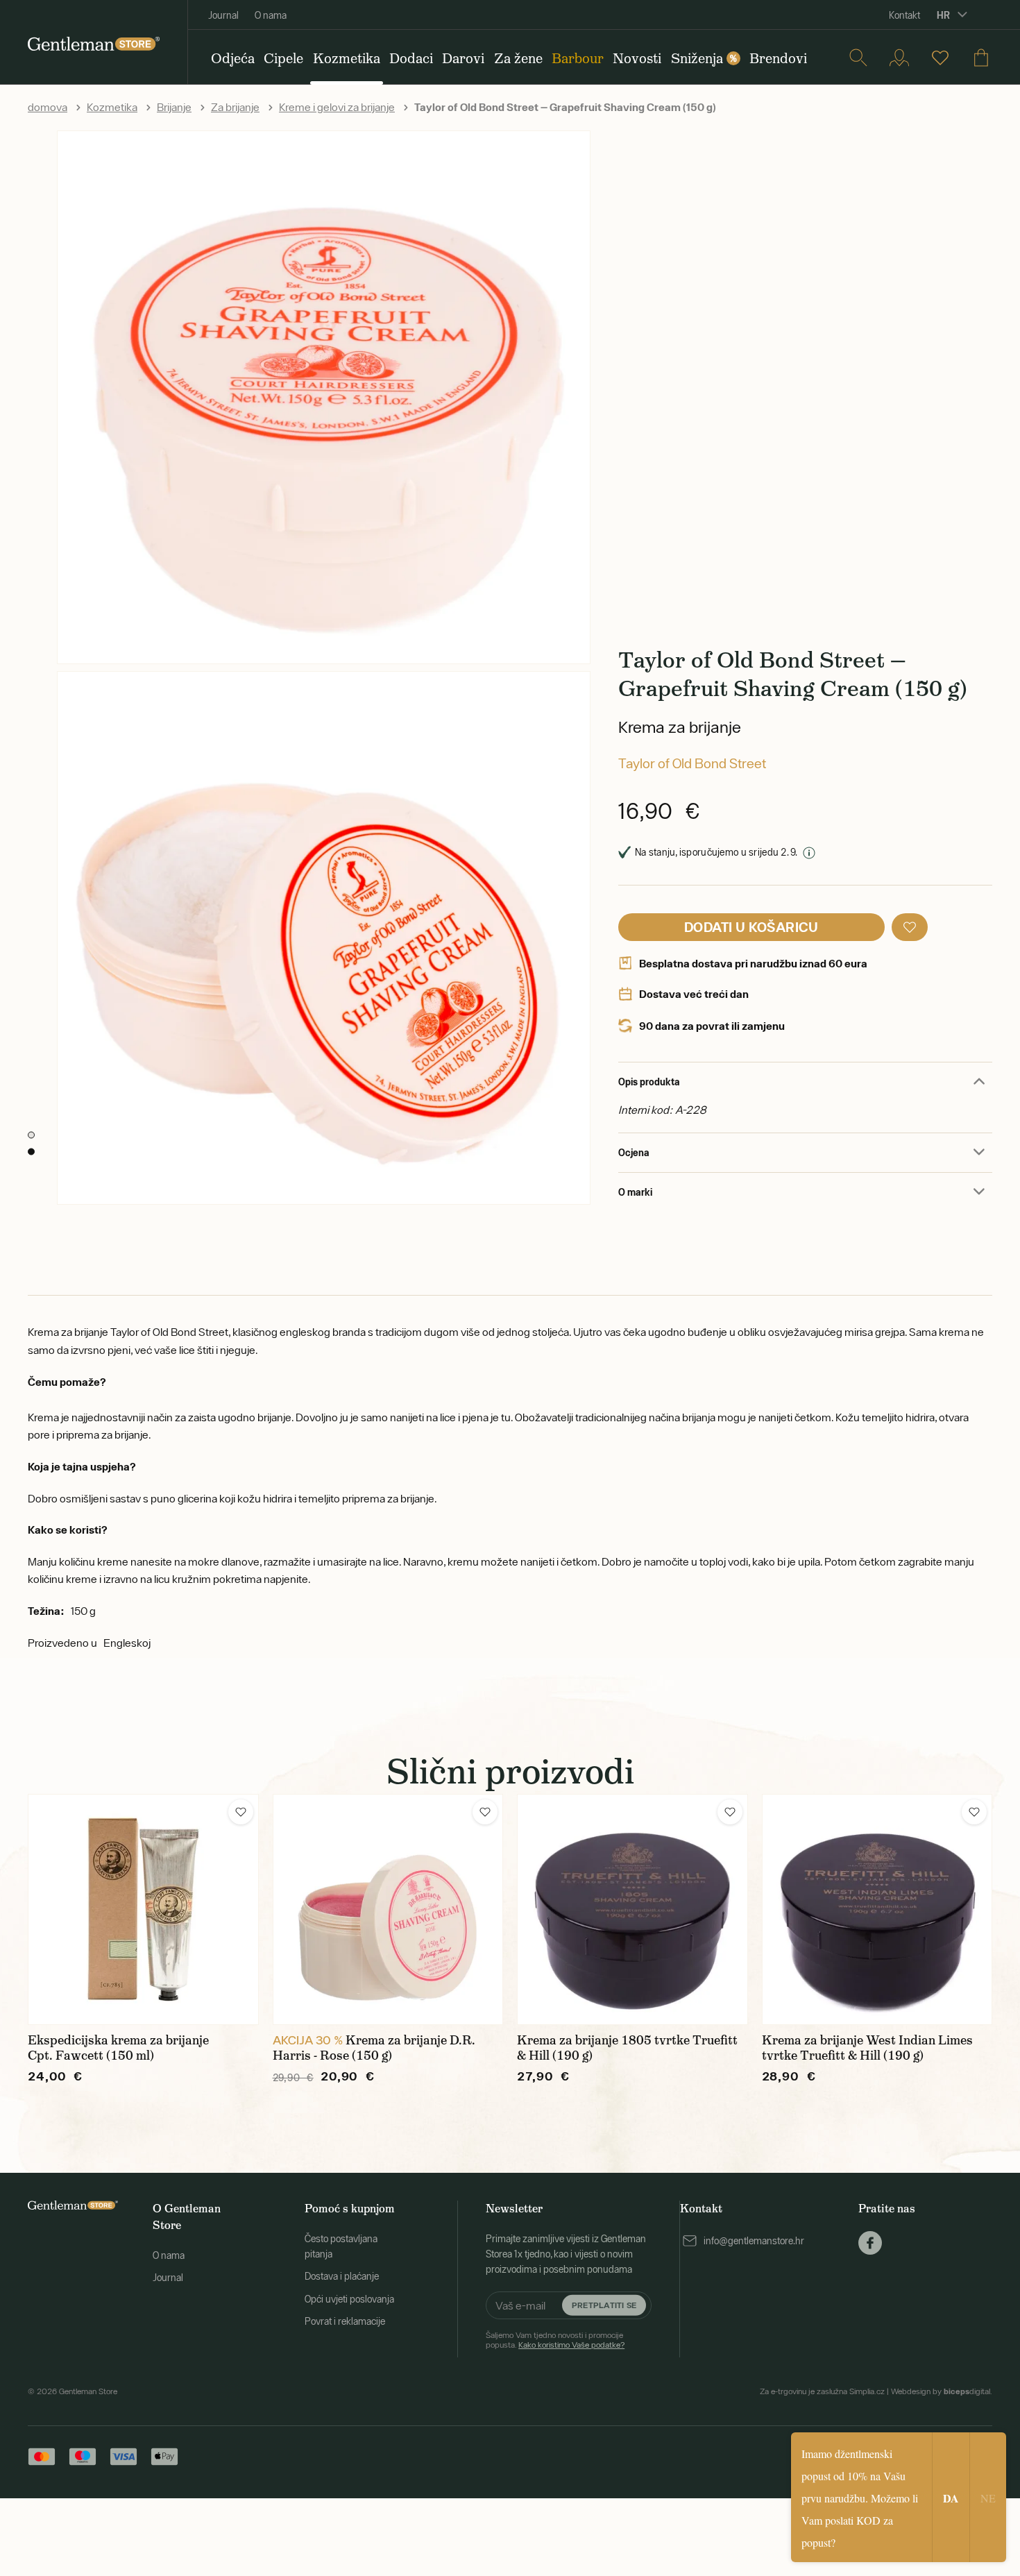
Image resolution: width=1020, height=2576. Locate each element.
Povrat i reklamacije (345, 2321)
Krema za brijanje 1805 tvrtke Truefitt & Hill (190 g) (627, 2048)
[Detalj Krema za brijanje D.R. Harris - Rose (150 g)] (388, 1909)
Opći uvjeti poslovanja (349, 2299)
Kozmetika (112, 107)
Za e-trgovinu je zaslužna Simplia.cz (822, 2391)
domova (48, 107)
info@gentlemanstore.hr (754, 2241)
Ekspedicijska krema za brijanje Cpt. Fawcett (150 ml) (118, 2048)
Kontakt (904, 15)
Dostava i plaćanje (342, 2276)
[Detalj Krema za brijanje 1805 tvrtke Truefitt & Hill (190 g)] (632, 1909)
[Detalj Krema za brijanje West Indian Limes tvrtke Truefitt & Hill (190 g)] (877, 1909)
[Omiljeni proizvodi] (940, 58)
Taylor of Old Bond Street (692, 763)
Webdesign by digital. (942, 2391)
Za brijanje (235, 107)
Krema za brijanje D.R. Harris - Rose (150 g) (374, 2048)
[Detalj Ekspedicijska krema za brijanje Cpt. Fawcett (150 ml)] (143, 1909)
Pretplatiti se (604, 2305)
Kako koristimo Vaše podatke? (571, 2345)
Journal (223, 15)
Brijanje (174, 107)
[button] (910, 927)
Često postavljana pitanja (341, 2246)
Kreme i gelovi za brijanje (337, 107)
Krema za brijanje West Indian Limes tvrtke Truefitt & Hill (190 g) (867, 2048)
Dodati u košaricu (751, 927)
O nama (271, 15)
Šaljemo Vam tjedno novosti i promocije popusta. (555, 2340)
